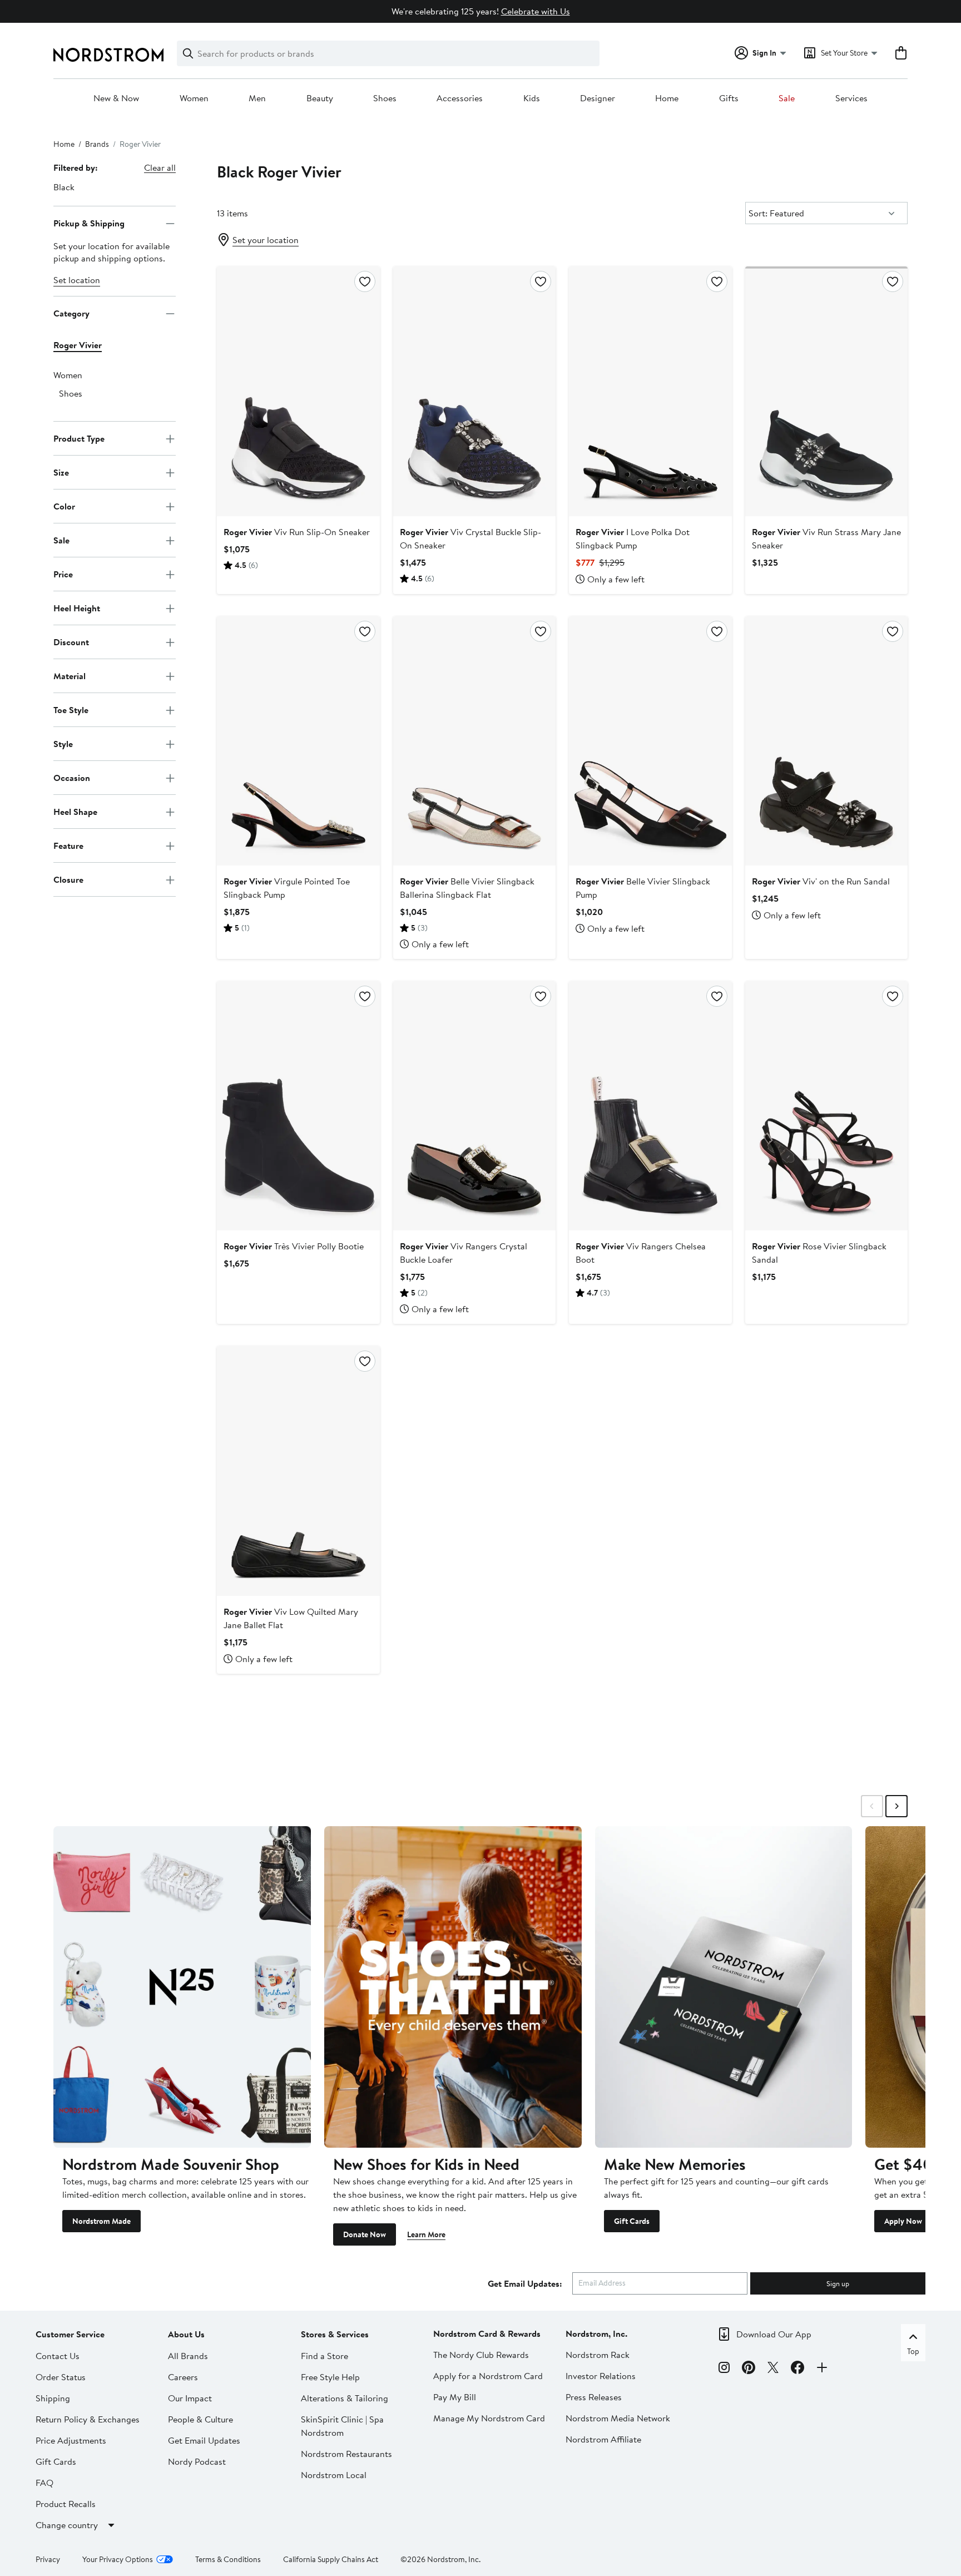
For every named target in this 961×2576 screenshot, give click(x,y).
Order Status (61, 2377)
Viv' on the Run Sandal (821, 881)
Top (913, 2351)
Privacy (48, 2559)
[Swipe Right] (896, 1806)
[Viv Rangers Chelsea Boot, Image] (650, 1106)
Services (851, 98)
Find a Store (325, 2356)
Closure (68, 879)
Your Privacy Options (118, 2559)
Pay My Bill (455, 2397)
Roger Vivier (78, 345)
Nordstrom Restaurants (346, 2454)
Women (194, 98)
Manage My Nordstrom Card (489, 2418)
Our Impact (190, 2398)
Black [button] (64, 187)
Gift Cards (632, 2221)
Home (667, 98)
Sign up (838, 2283)
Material (70, 676)
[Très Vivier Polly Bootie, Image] (298, 1106)
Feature (68, 846)
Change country (67, 2525)
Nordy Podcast (197, 2461)
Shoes (385, 98)
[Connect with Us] (822, 2369)
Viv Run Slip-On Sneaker (297, 532)
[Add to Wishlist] (365, 281)
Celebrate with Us (536, 11)
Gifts (729, 98)
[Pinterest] (749, 2369)
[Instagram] (724, 2369)
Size (61, 472)
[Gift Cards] (724, 1987)
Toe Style (71, 710)
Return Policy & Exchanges (88, 2419)
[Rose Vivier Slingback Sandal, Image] (826, 1106)
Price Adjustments (71, 2440)
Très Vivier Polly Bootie (294, 1246)
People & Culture (200, 2419)
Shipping (53, 2398)
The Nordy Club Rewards (481, 2355)
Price (63, 574)
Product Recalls (66, 2504)
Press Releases (594, 2397)
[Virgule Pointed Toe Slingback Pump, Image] (298, 741)
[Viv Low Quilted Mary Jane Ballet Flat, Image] (298, 1471)
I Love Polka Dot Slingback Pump (633, 538)
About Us (186, 2334)
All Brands (188, 2356)
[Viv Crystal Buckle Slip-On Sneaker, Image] (474, 391)
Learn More (426, 2234)
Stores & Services (335, 2334)
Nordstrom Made (101, 2221)
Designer (598, 98)
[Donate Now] (453, 1987)
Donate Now (365, 2234)
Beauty (320, 98)
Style (63, 744)
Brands (97, 144)
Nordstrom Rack (598, 2355)
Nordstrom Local (334, 2475)
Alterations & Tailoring (345, 2398)
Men (257, 98)
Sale (787, 98)
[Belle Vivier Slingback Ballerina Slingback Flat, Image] (474, 741)
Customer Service (70, 2334)
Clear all (160, 167)
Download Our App (774, 2334)
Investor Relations (601, 2376)
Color (64, 506)
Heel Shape (75, 812)
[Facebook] (797, 2369)
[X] (773, 2369)
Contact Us (58, 2356)
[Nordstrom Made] (182, 1987)
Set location (77, 280)
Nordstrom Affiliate (603, 2439)
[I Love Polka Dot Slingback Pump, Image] (650, 391)
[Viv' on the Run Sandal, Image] (826, 741)
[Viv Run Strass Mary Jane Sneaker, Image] (826, 391)
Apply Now (903, 2221)
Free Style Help (330, 2377)
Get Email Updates (204, 2440)
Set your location (266, 240)
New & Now (116, 98)
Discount (71, 642)
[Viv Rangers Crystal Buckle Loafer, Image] (474, 1106)
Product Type (79, 438)
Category (71, 313)
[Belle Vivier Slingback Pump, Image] (650, 741)
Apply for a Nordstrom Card (488, 2376)
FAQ (44, 2483)
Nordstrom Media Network (618, 2418)
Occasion (72, 778)
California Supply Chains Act (331, 2559)
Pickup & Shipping (89, 223)
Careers (183, 2377)
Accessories (460, 98)
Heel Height (77, 608)
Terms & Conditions (228, 2559)
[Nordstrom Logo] (108, 55)
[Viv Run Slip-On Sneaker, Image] (298, 391)
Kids (532, 98)
